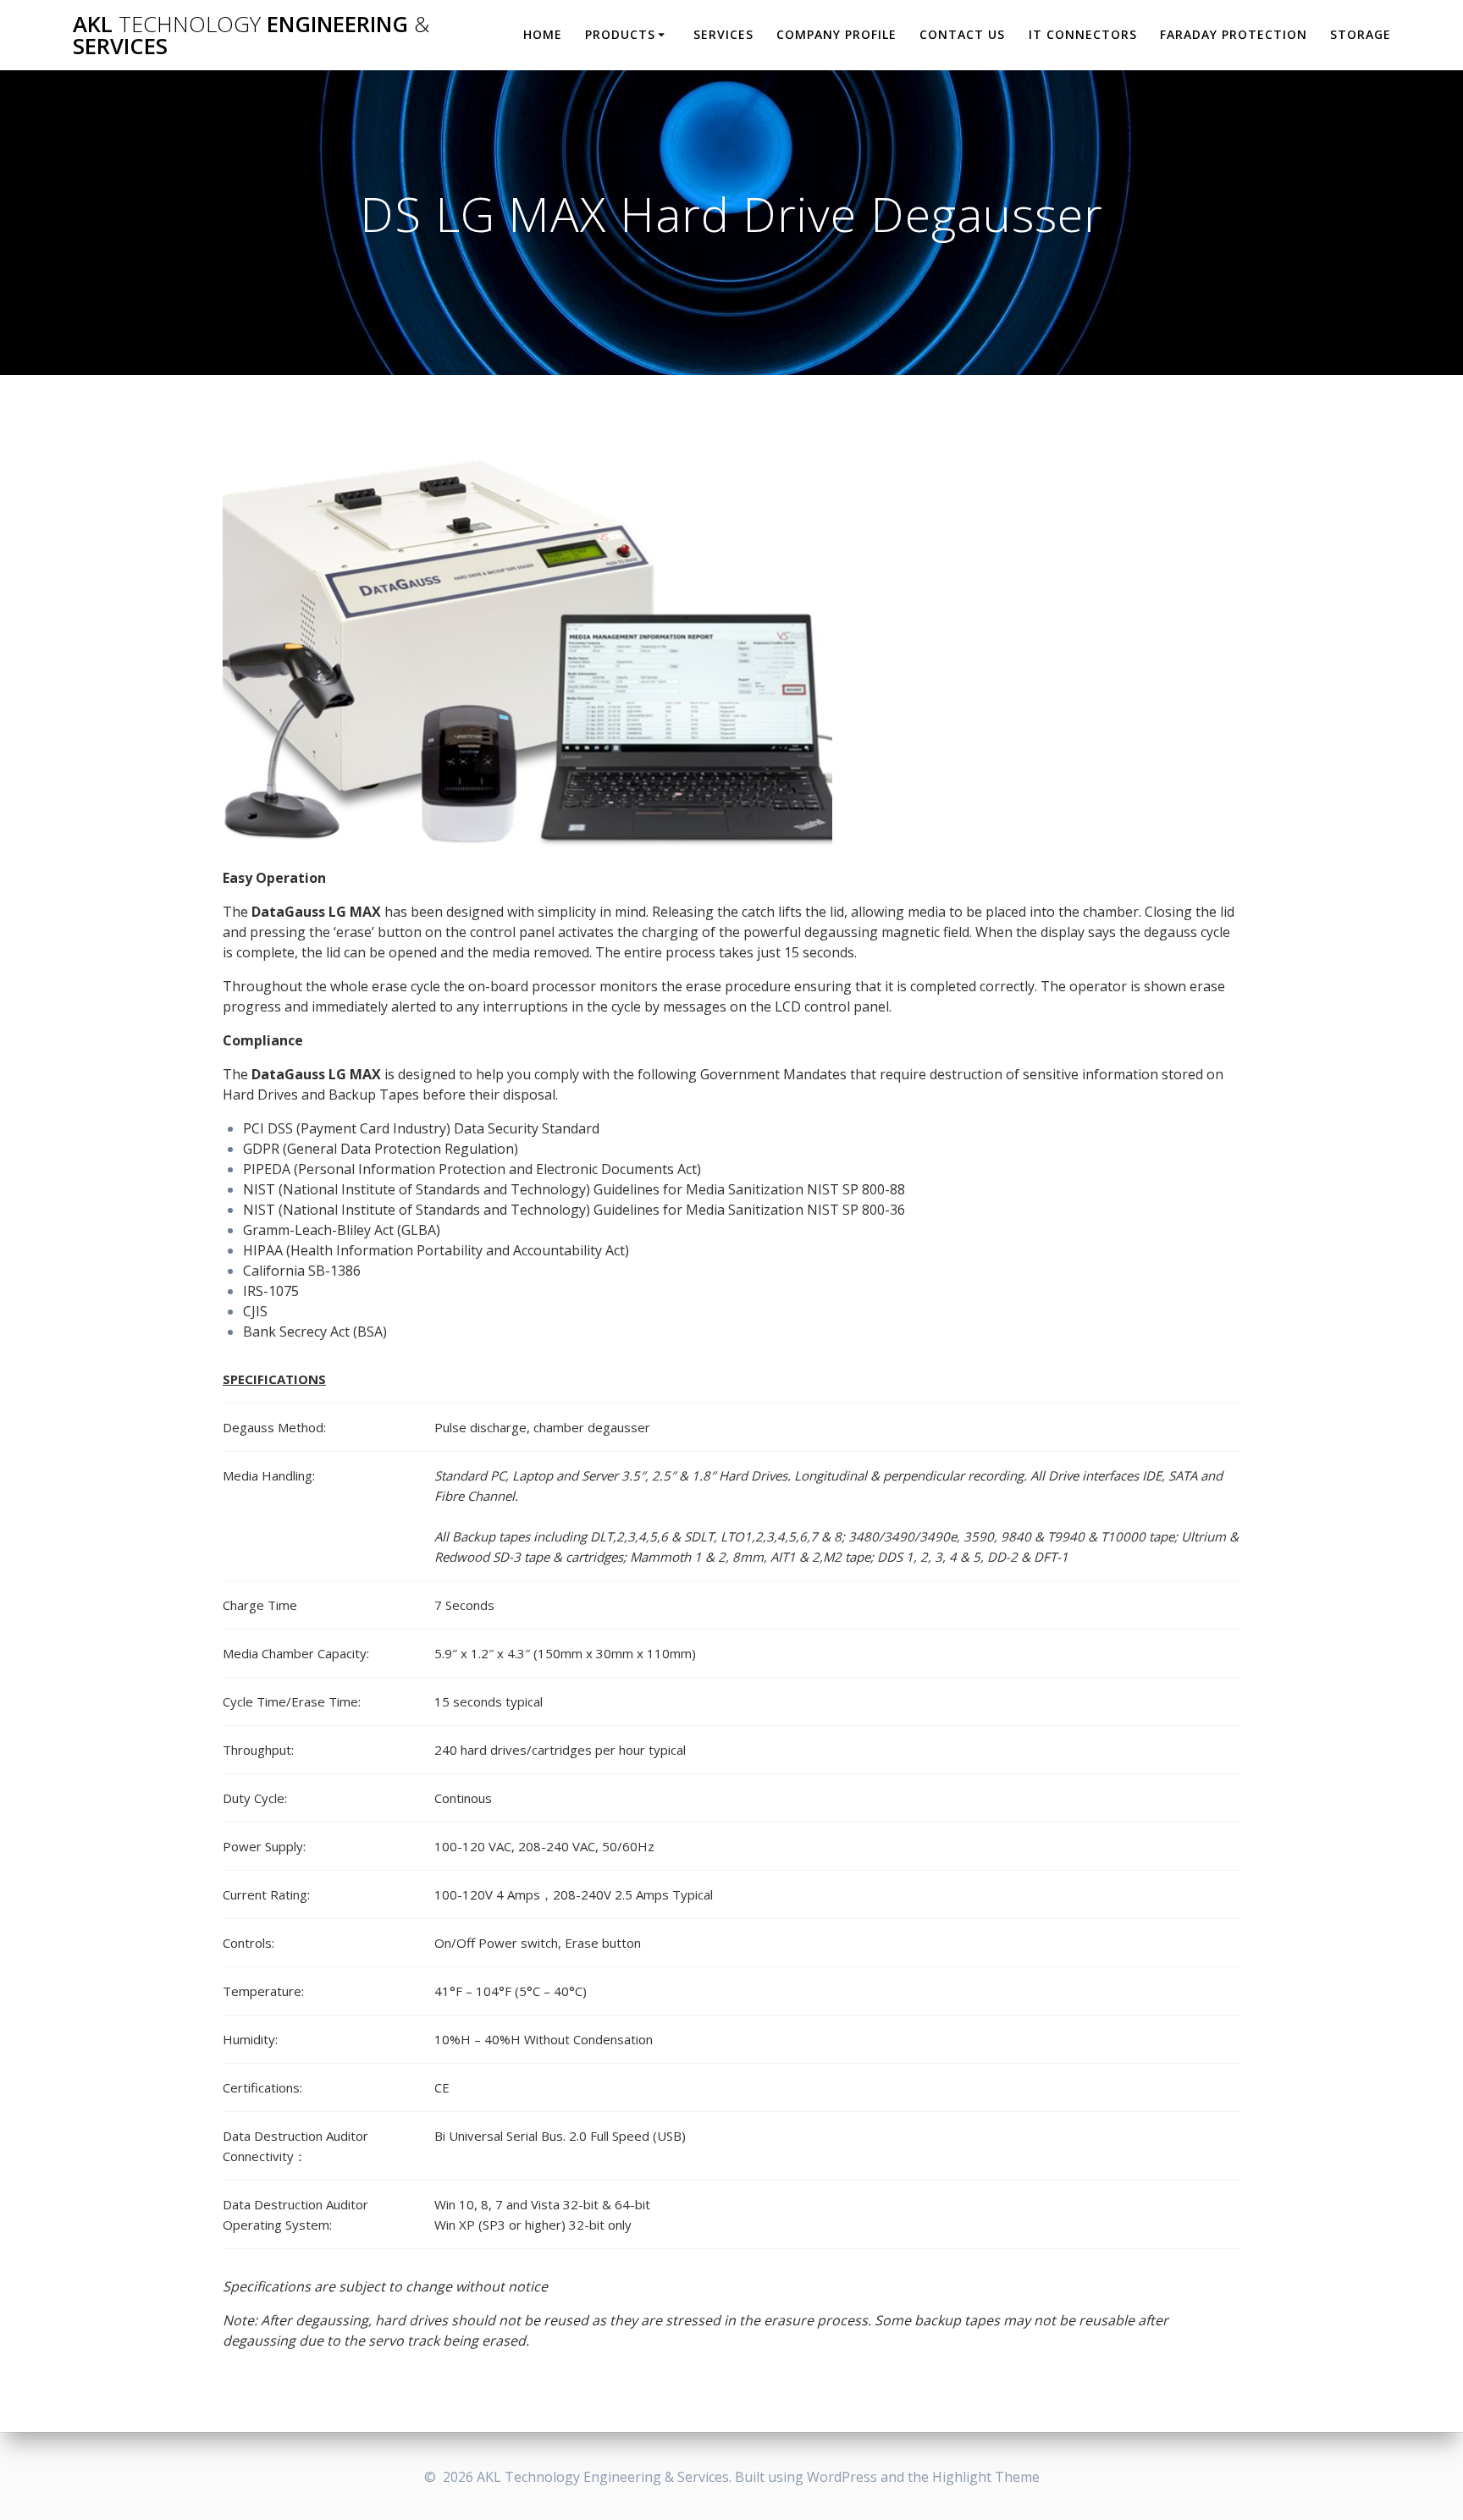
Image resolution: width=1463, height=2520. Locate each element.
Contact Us (962, 34)
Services (723, 34)
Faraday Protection (1234, 34)
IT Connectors (1083, 34)
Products (620, 34)
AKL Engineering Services (251, 35)
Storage (1361, 34)
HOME (543, 34)
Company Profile (836, 34)
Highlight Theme (986, 2477)
